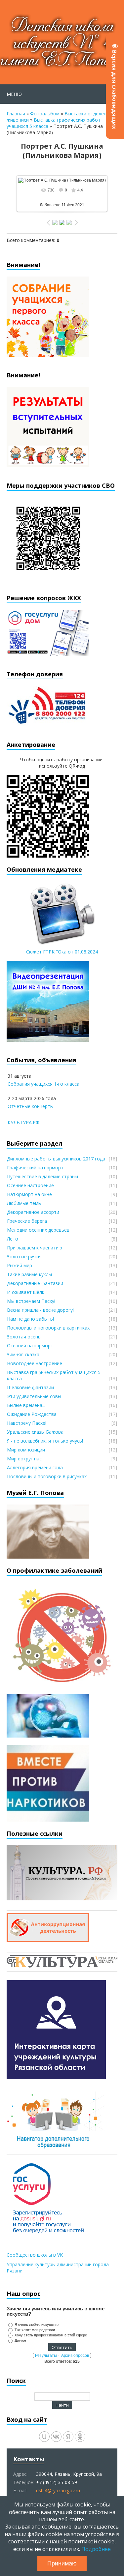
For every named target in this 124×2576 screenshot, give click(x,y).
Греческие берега (27, 1221)
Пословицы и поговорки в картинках (48, 1328)
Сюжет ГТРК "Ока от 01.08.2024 (62, 952)
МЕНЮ (14, 94)
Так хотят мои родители (35, 2330)
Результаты (46, 2356)
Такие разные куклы (29, 1274)
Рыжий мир (20, 1265)
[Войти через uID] (44, 2437)
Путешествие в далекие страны (42, 1176)
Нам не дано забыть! (30, 1319)
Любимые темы (24, 1203)
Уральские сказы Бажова (35, 1432)
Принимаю (62, 2563)
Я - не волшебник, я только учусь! (45, 1441)
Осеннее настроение (30, 1185)
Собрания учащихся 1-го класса (43, 1084)
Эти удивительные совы (34, 1396)
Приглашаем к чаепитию (35, 1248)
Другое (20, 2340)
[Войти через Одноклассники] (80, 2437)
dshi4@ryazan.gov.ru (58, 2490)
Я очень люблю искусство (37, 2325)
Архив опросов (75, 2356)
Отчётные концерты (31, 1106)
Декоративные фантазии (35, 1283)
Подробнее (96, 2549)
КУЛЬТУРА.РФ (23, 1122)
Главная (16, 114)
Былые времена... (26, 1405)
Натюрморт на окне (29, 1194)
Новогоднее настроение (35, 1363)
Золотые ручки (24, 1257)
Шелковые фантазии (30, 1387)
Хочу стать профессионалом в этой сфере (51, 2335)
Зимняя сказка (23, 1354)
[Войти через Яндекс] (68, 2437)
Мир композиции (26, 1450)
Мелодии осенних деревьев (38, 1230)
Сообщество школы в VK (35, 2255)
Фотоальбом (45, 114)
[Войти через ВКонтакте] (56, 2437)
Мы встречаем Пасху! (31, 1301)
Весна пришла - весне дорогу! (40, 1310)
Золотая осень (24, 1337)
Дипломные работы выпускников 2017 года (56, 1159)
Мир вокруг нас (24, 1459)
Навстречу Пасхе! (27, 1423)
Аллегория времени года (35, 1467)
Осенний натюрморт (30, 1346)
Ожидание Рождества (32, 1414)
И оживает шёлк (26, 1292)
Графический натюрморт (35, 1168)
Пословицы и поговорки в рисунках (47, 1476)
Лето (13, 1239)
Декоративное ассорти (33, 1212)
